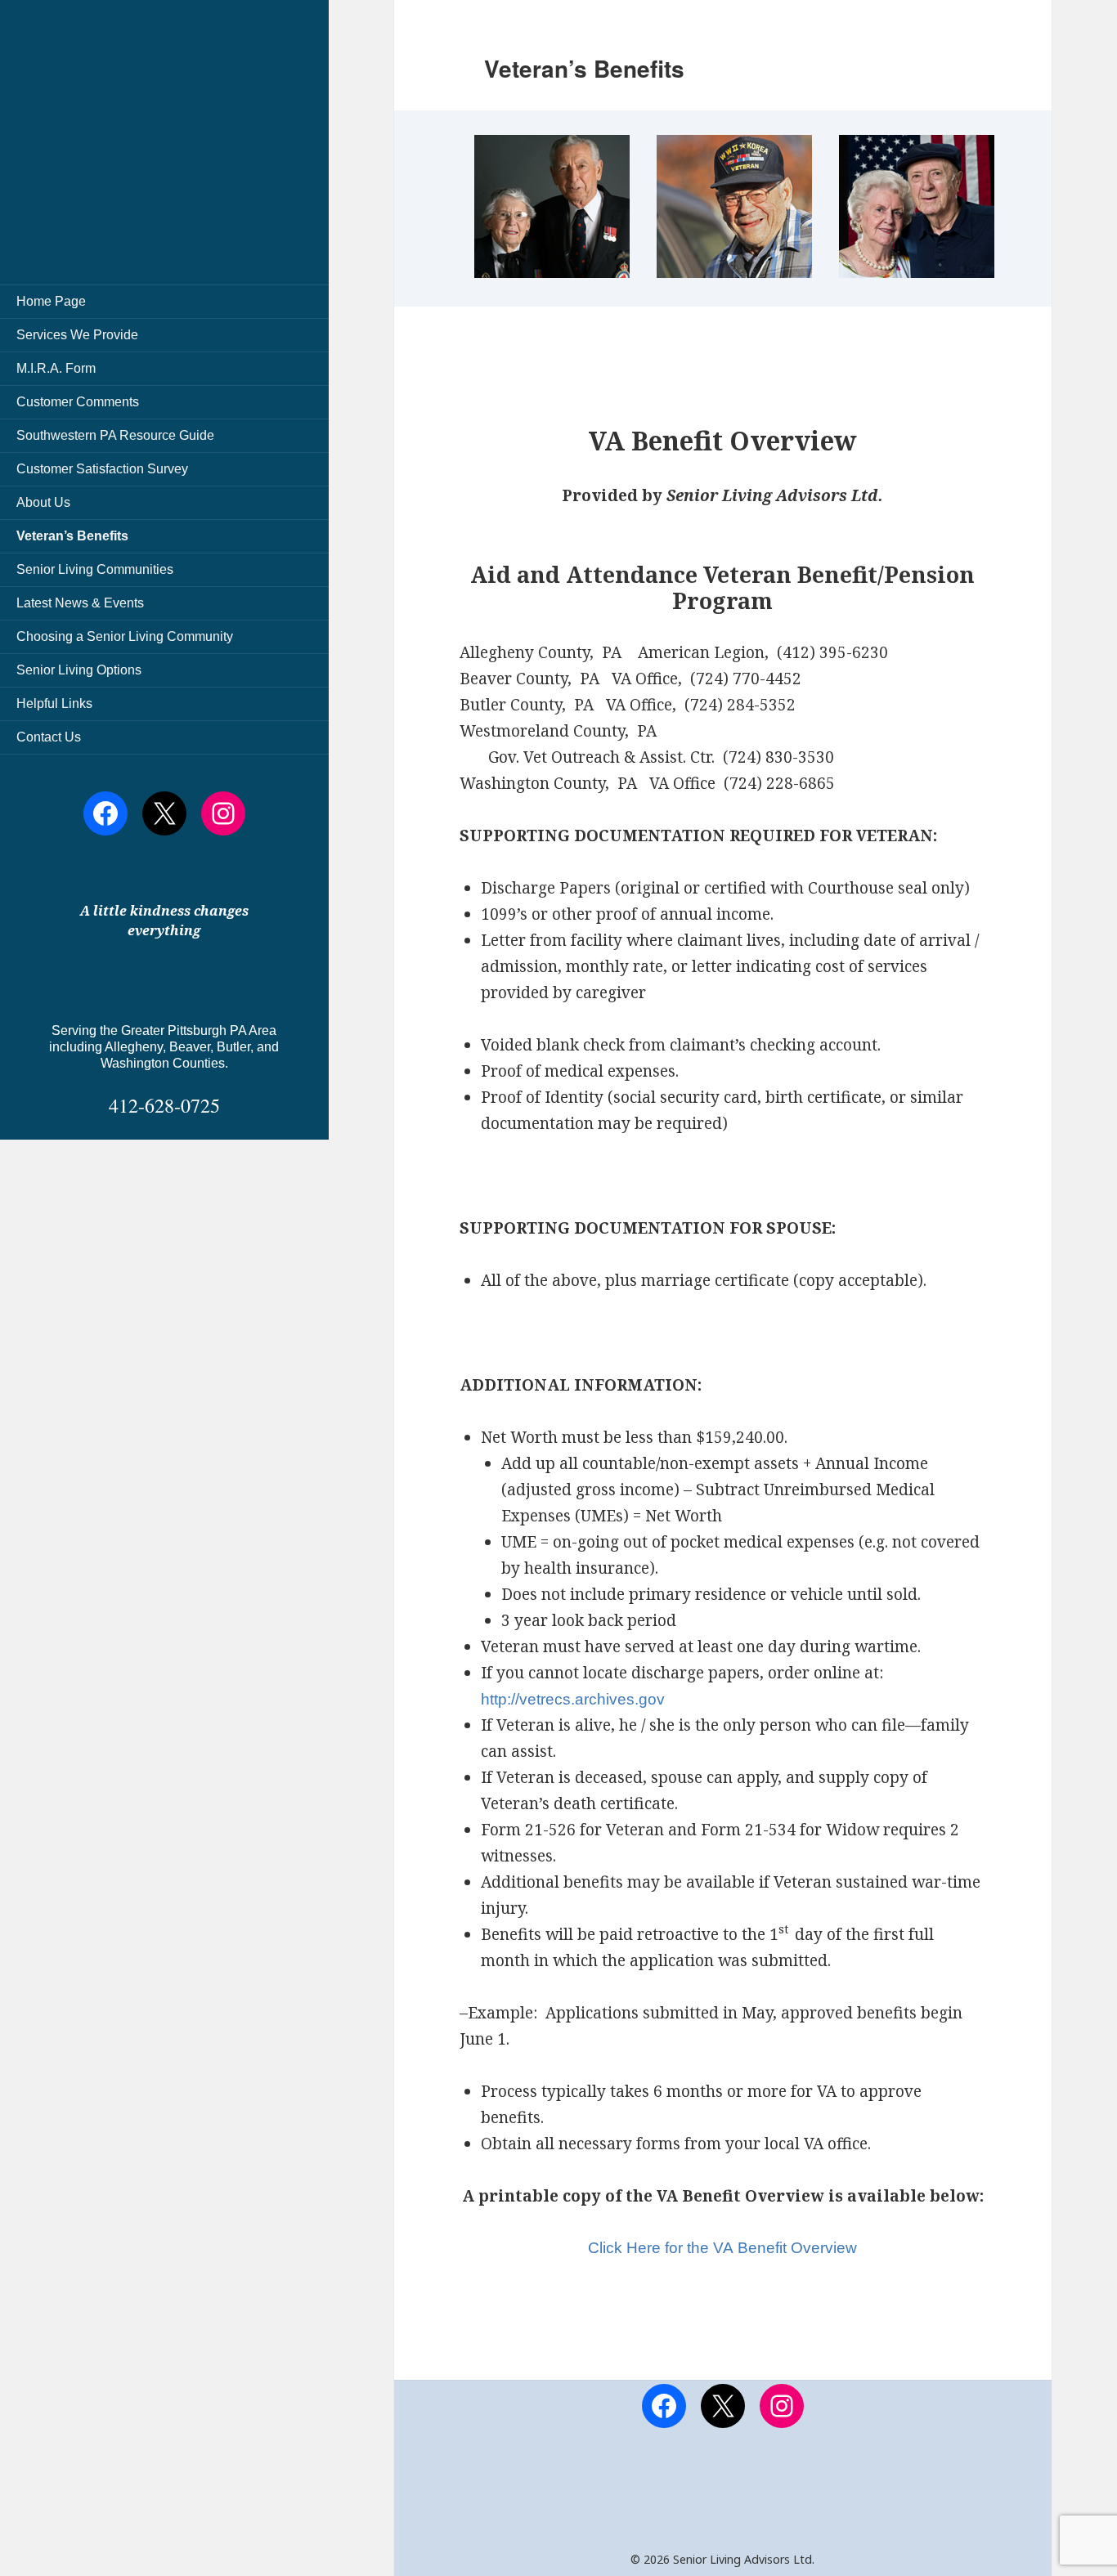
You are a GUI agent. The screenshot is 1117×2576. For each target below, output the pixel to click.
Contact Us (49, 737)
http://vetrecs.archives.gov (573, 1699)
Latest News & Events (80, 603)
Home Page (51, 301)
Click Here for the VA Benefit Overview (722, 2248)
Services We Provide (77, 335)
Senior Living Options (79, 670)
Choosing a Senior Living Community (125, 636)
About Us (43, 502)
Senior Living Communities (95, 569)
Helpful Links (54, 703)
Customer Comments (78, 402)
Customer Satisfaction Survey (102, 469)
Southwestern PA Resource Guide (115, 435)
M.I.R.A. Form (56, 368)
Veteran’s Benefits (72, 536)
